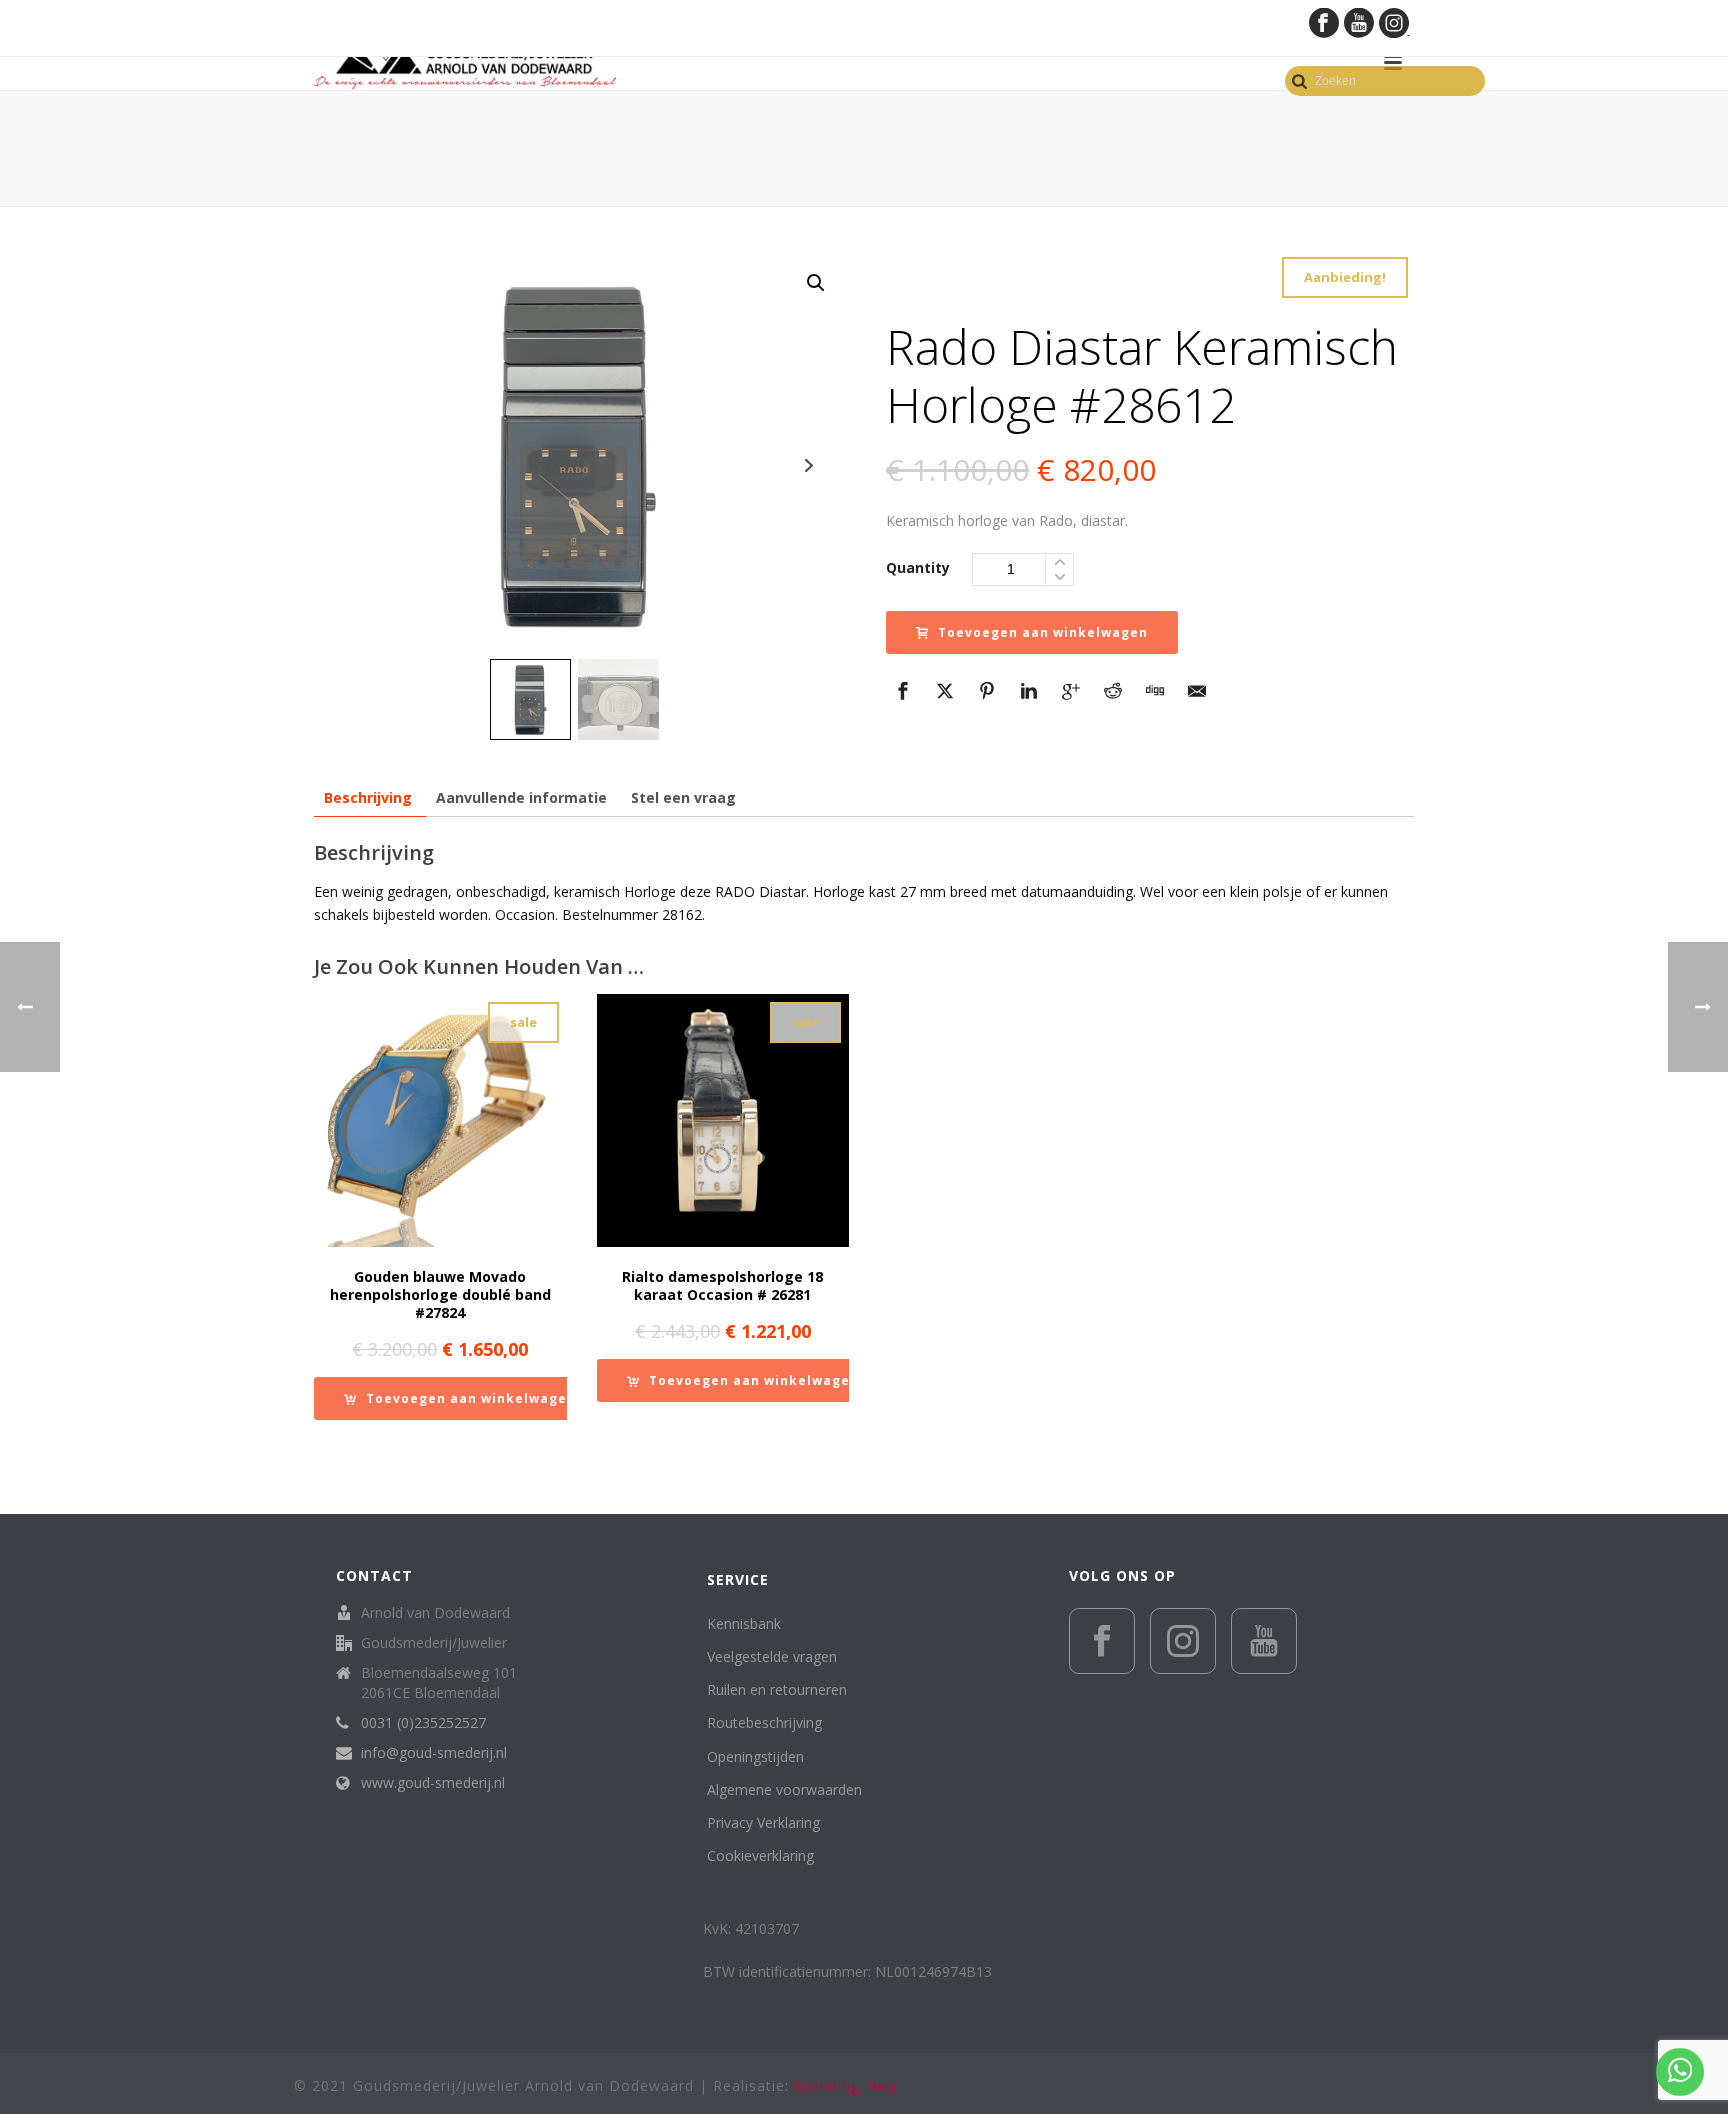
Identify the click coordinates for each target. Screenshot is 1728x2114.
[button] (816, 283)
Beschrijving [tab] (368, 797)
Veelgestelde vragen (772, 1656)
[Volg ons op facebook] (1102, 1641)
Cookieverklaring (760, 1855)
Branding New (846, 2085)
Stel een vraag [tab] (683, 797)
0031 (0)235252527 (423, 1723)
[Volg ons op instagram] (1183, 1641)
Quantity (918, 567)
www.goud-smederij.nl (433, 1783)
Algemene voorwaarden (784, 1789)
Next (808, 465)
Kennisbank (744, 1623)
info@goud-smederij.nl (434, 1753)
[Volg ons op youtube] (1264, 1641)
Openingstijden (755, 1756)
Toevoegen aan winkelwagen (1043, 632)
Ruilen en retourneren (777, 1689)
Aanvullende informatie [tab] (521, 797)
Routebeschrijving (764, 1722)
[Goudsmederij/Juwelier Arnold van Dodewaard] (465, 62)
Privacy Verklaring (763, 1822)
